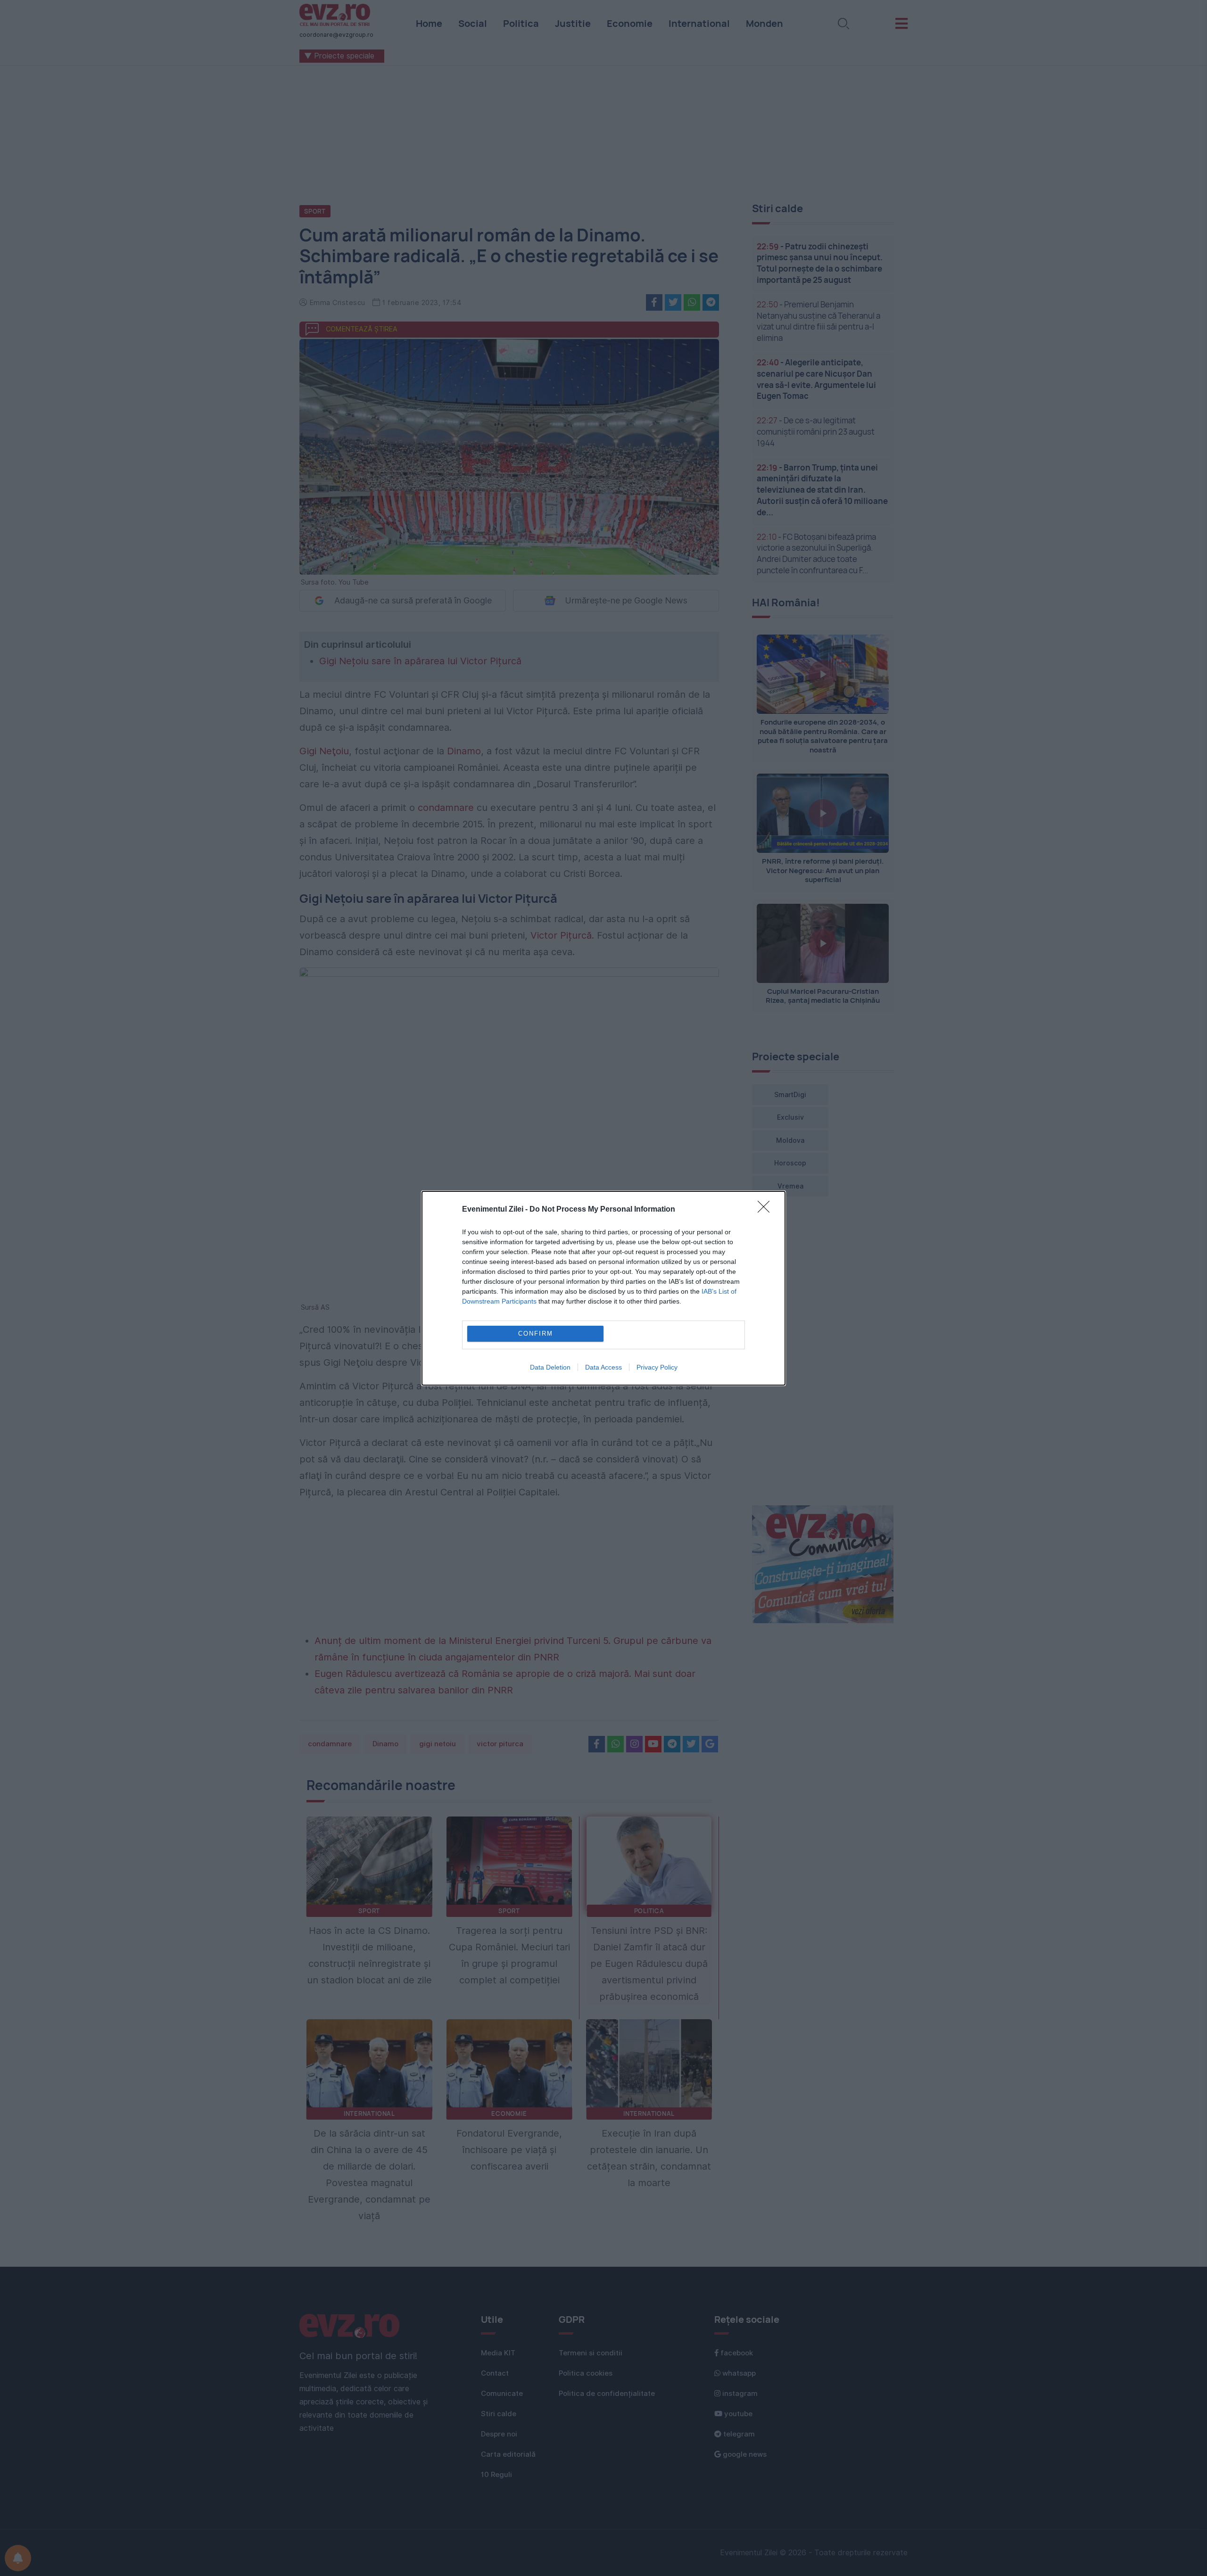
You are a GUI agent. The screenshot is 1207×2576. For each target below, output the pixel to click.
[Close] (767, 1210)
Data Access (603, 1367)
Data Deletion (550, 1367)
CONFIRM (536, 1333)
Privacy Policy (657, 1367)
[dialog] (603, 1288)
